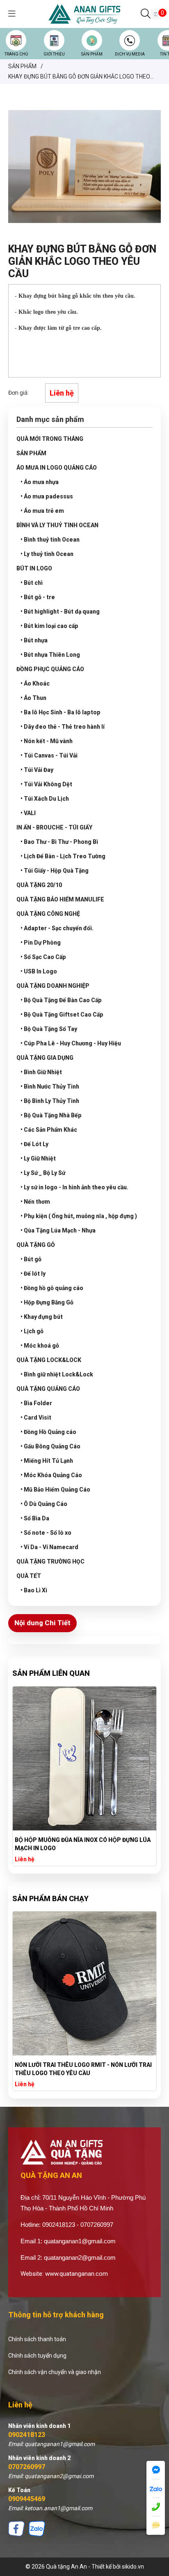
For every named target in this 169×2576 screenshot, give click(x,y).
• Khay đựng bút (42, 1317)
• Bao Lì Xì (34, 1590)
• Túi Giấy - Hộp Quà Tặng (55, 871)
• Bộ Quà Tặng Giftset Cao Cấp (62, 1015)
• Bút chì (32, 583)
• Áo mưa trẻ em (42, 511)
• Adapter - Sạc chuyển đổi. (57, 928)
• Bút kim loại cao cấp (49, 626)
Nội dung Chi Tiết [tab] (42, 1623)
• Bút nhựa (34, 640)
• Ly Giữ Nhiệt (38, 1158)
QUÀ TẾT (29, 1576)
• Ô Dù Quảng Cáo (44, 1504)
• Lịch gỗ (32, 1331)
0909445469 (27, 2499)
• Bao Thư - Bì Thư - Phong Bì (59, 842)
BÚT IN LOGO (34, 568)
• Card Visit (36, 1418)
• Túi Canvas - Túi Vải (49, 755)
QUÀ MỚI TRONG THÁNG (50, 439)
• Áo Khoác (35, 683)
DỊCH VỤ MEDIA (130, 54)
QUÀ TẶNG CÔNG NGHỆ (48, 914)
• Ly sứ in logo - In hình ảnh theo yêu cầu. (74, 1187)
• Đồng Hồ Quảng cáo (48, 1432)
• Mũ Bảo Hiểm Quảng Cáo (55, 1490)
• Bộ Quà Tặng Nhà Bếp (51, 1115)
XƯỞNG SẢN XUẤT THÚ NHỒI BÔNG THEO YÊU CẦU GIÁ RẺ (84, 2069)
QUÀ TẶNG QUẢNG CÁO (48, 1389)
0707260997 (27, 2467)
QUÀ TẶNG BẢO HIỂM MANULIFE (60, 899)
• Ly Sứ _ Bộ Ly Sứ (43, 1173)
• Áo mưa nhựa (40, 482)
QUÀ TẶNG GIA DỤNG (45, 1058)
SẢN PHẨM (92, 54)
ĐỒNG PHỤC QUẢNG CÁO (50, 669)
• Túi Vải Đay (37, 770)
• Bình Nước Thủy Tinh (50, 1086)
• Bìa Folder (36, 1403)
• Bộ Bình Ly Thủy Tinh (50, 1101)
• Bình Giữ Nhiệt (41, 1072)
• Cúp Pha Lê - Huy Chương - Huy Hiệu (71, 1043)
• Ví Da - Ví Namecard (49, 1547)
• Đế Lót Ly (34, 1144)
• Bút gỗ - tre (38, 597)
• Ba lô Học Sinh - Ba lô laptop (61, 712)
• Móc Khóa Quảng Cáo (51, 1475)
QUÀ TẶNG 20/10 (39, 885)
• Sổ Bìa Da (35, 1518)
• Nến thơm (35, 1202)
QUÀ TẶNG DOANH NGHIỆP (53, 986)
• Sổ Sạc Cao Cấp (43, 957)
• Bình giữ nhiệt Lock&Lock (57, 1374)
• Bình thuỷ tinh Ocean (50, 540)
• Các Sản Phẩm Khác (49, 1130)
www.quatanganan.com (77, 2274)
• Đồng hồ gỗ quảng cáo (52, 1288)
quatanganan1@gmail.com (80, 2241)
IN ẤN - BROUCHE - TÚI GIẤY (54, 827)
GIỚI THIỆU (54, 54)
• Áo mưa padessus (47, 496)
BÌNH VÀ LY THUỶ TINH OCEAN (57, 525)
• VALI (28, 813)
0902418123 (27, 2435)
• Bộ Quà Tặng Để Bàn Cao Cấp (61, 1000)
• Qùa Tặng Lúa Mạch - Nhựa (58, 1230)
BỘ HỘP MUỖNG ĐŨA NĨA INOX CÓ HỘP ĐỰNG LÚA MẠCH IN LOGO (83, 1844)
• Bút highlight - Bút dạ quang (60, 612)
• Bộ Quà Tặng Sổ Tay (49, 1029)
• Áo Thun (33, 698)
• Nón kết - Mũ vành (47, 741)
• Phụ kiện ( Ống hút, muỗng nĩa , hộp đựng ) (79, 1216)
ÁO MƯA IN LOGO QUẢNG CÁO (57, 468)
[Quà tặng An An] (84, 14)
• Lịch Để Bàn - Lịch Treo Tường (63, 856)
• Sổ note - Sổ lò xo (46, 1533)
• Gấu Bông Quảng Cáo (50, 1446)
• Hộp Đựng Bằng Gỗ (47, 1302)
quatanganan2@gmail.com (80, 2257)
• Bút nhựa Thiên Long (50, 655)
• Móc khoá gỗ (40, 1346)
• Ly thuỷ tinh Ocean (47, 554)
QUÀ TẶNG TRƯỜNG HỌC (50, 1561)
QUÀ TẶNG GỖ (36, 1245)
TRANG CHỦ (16, 54)
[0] (156, 14)
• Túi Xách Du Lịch (45, 799)
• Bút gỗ (31, 1259)
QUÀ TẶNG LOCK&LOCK (49, 1360)
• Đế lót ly (33, 1274)
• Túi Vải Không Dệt (46, 784)
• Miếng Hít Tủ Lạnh (47, 1461)
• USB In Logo (39, 971)
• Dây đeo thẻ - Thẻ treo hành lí (63, 727)
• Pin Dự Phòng (41, 943)
